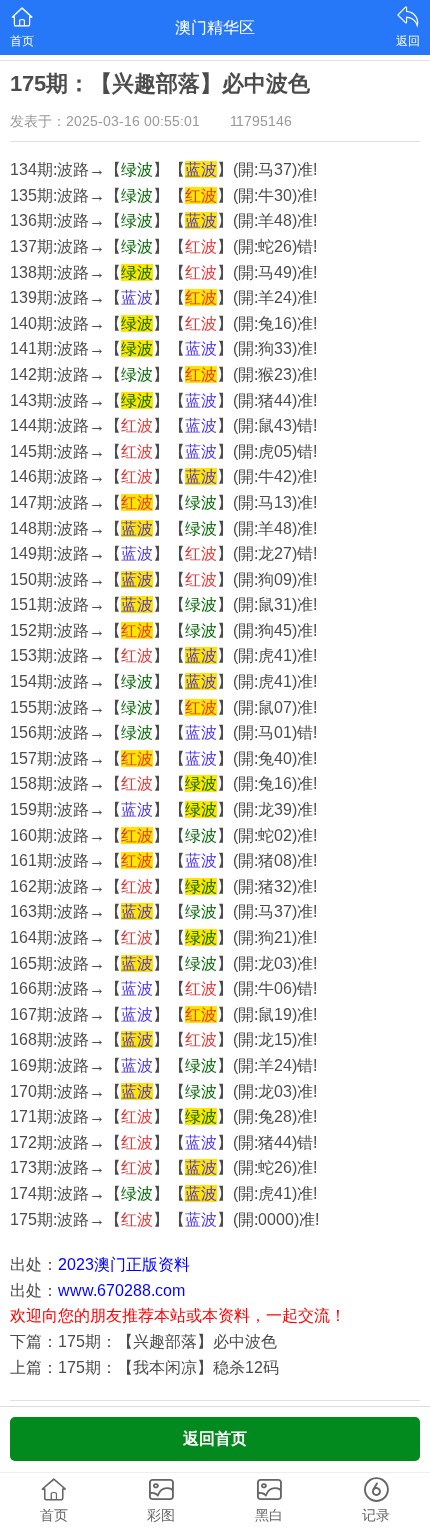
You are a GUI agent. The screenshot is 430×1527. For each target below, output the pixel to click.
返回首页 (215, 1438)
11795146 (261, 121)
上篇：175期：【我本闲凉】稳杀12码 (144, 1367)
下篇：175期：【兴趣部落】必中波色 (143, 1341)
